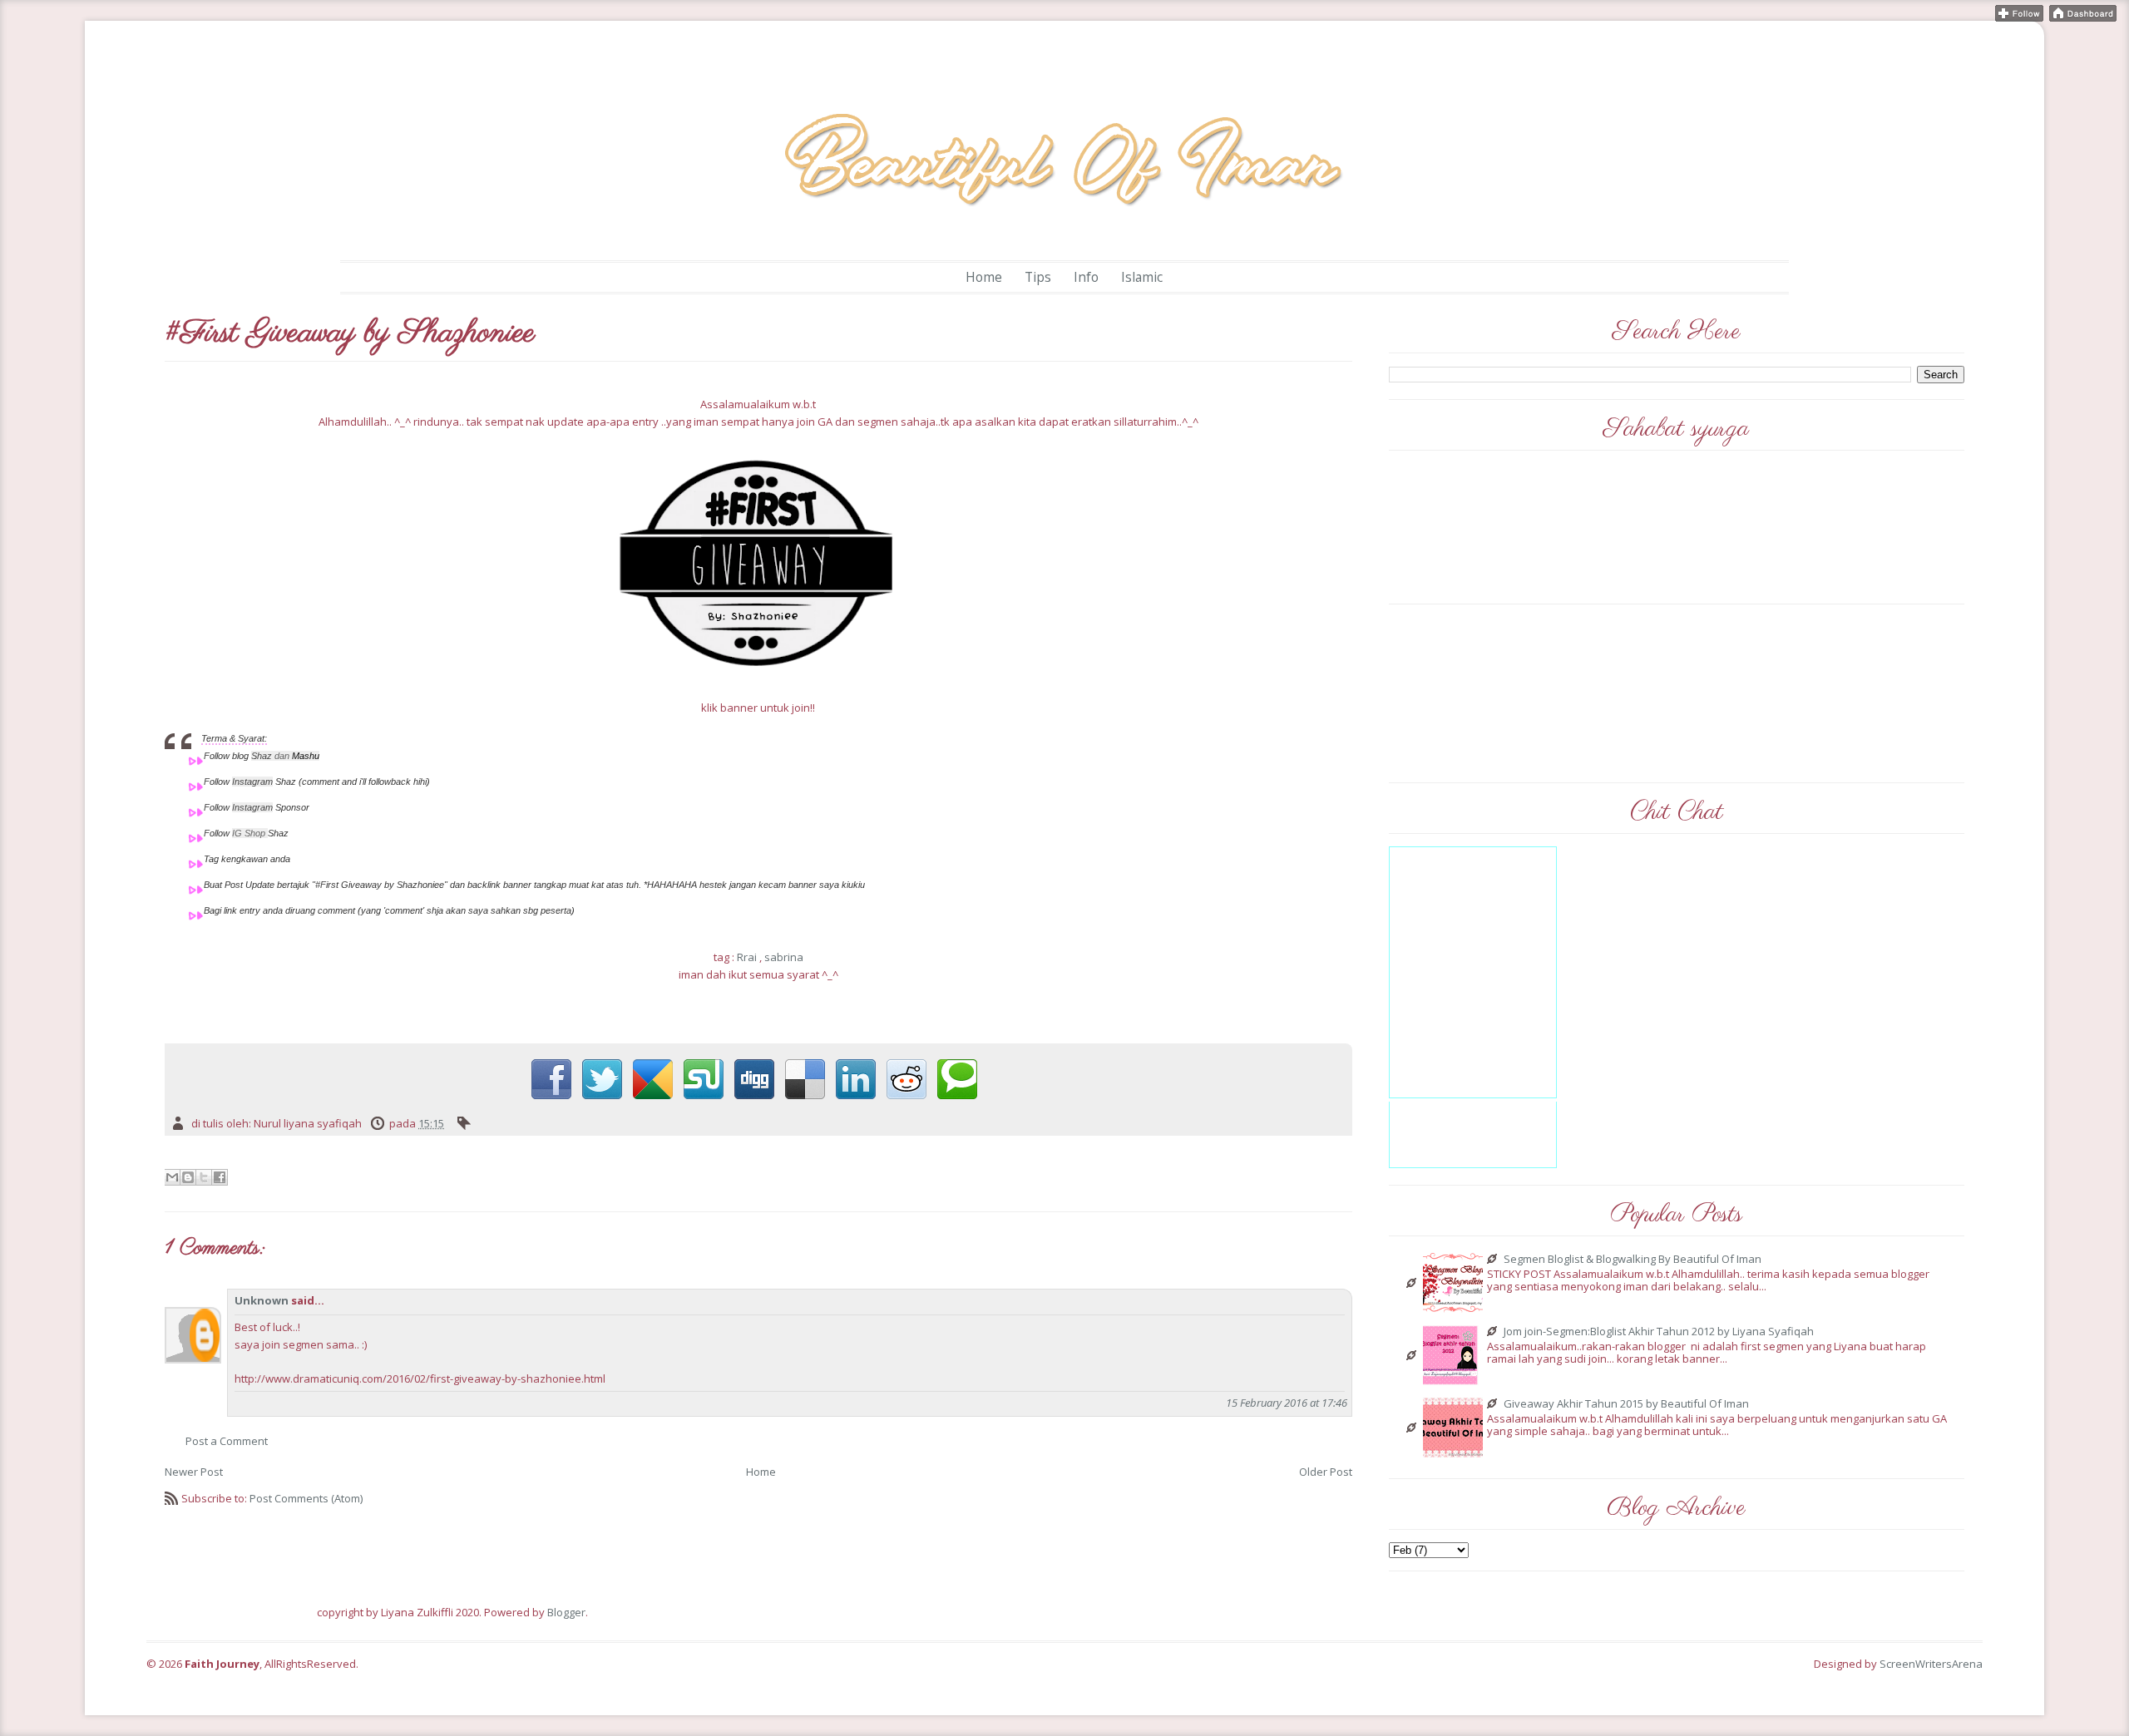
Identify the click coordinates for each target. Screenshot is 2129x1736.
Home (984, 277)
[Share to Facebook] (220, 1177)
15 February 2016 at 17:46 (1287, 1403)
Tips (1038, 277)
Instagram (252, 782)
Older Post (1326, 1472)
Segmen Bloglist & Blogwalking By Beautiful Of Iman (1633, 1260)
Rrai (747, 957)
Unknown (262, 1300)
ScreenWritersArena (1931, 1664)
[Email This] (172, 1177)
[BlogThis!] (188, 1177)
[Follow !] (2019, 12)
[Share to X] (204, 1177)
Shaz (262, 756)
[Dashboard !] (2083, 12)
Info (1086, 277)
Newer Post (194, 1472)
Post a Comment (227, 1441)
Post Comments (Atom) (306, 1498)
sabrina (784, 957)
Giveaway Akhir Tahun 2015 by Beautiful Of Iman (1626, 1404)
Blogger (566, 1612)
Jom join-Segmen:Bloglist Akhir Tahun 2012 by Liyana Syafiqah (1659, 1332)
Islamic (1142, 277)
